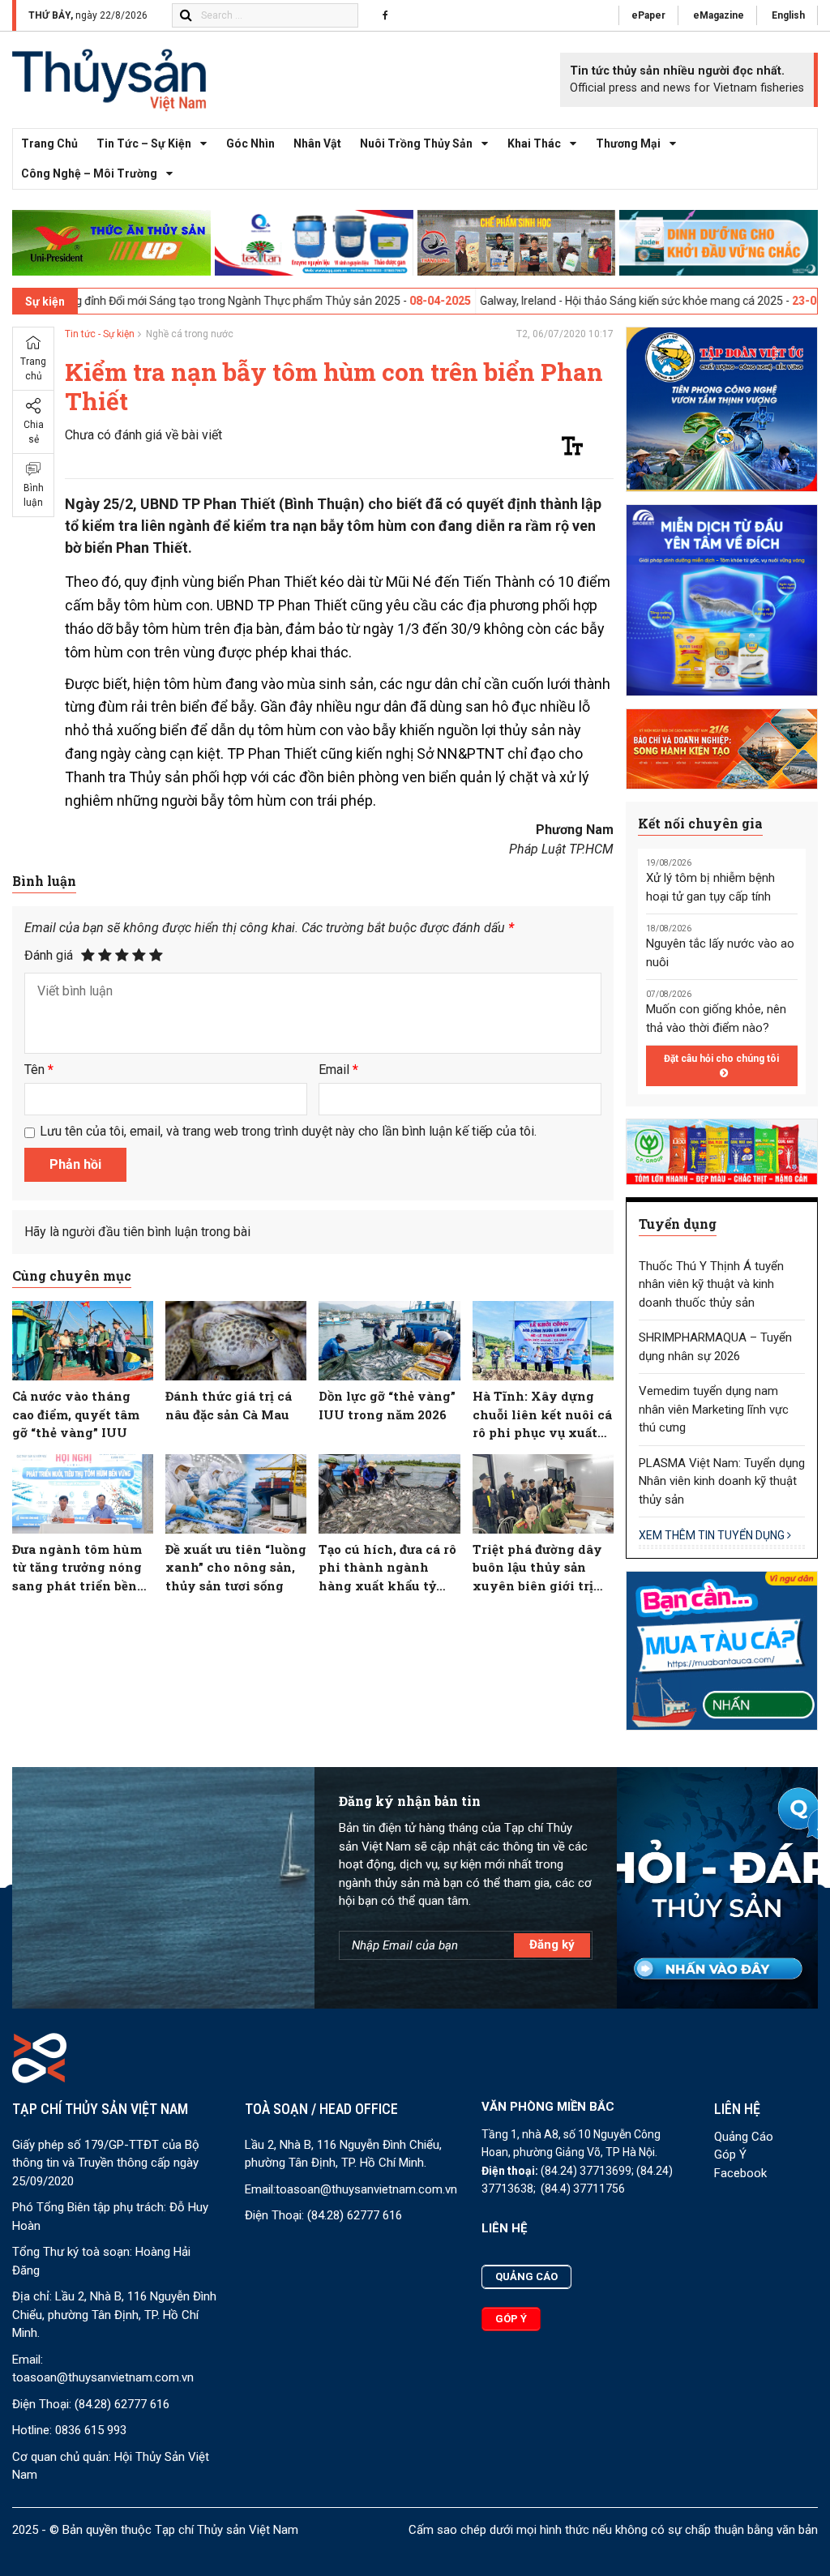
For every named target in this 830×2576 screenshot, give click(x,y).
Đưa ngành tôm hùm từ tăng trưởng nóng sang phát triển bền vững (77, 1568)
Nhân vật (317, 143)
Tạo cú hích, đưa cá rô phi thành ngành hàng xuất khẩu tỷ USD (387, 1568)
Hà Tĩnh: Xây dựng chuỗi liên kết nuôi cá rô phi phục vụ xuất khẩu (542, 1415)
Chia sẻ (34, 432)
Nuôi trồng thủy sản (416, 143)
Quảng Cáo (744, 2137)
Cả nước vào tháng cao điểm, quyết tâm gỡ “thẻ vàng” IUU (76, 1414)
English (788, 15)
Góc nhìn (250, 143)
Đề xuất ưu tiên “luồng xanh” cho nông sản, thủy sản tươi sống (236, 1567)
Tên (39, 1070)
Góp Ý (730, 2155)
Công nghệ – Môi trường (89, 173)
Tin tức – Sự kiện (144, 143)
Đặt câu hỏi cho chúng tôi (721, 1059)
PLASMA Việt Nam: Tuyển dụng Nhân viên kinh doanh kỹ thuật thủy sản (722, 1481)
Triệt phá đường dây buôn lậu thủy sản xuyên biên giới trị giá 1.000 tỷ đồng (537, 1568)
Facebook (740, 2173)
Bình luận (34, 495)
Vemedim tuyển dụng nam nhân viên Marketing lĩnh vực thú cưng (714, 1409)
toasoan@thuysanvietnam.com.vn (103, 2377)
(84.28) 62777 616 (122, 2404)
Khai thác (534, 143)
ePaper (648, 15)
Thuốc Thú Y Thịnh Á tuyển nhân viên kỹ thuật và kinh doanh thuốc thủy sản (711, 1284)
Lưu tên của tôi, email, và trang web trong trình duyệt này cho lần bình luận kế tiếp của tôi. (288, 1131)
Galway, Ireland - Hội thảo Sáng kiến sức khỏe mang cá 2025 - (557, 301)
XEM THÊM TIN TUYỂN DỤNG (713, 1535)
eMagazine (719, 15)
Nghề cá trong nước (190, 334)
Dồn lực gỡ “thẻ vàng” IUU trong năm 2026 (387, 1405)
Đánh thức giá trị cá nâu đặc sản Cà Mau (229, 1405)
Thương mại (628, 143)
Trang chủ (49, 143)
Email (338, 1070)
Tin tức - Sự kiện (100, 334)
